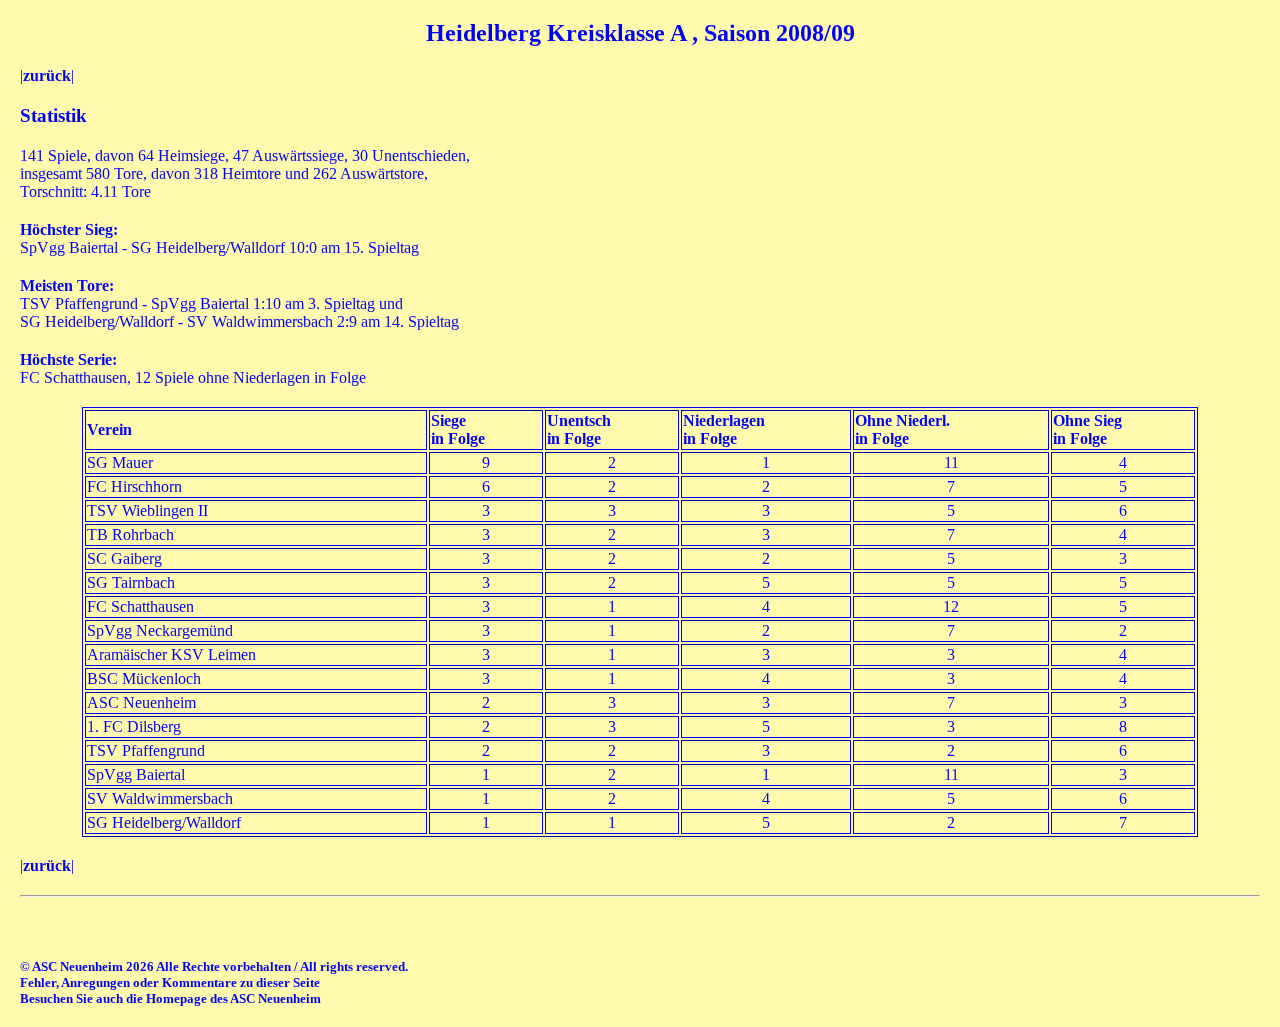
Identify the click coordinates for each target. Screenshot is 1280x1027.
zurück (47, 75)
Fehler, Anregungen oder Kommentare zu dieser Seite (170, 982)
